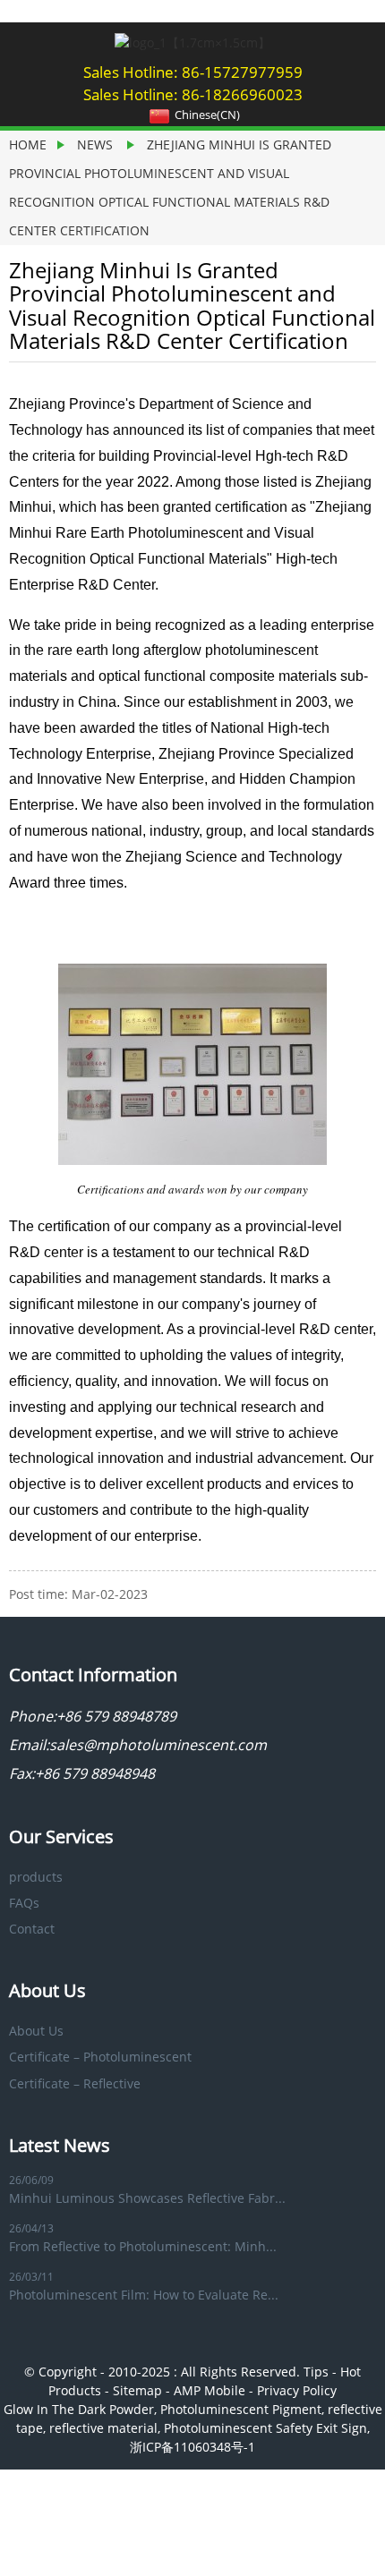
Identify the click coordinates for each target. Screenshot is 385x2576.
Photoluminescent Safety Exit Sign (265, 2428)
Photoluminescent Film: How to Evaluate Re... (144, 2295)
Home (28, 145)
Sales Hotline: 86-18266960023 (193, 94)
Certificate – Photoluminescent (100, 2057)
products (36, 1877)
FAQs (24, 1903)
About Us (36, 2031)
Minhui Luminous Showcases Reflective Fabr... (147, 2198)
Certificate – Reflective (75, 2083)
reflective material (103, 2428)
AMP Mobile (210, 2390)
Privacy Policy (297, 2390)
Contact (32, 1929)
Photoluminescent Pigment (241, 2409)
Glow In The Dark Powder (79, 2409)
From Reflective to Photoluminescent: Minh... (143, 2246)
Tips (316, 2372)
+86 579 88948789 (120, 1716)
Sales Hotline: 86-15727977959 (193, 72)
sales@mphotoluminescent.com (158, 1745)
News (95, 145)
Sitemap (137, 2390)
